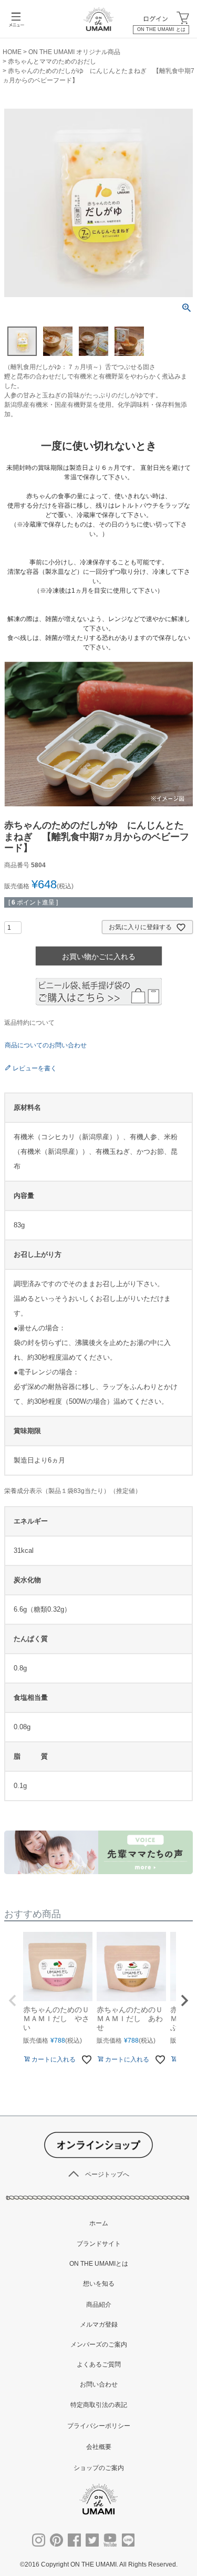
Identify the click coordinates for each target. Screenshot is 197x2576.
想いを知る (99, 2284)
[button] (13, 2001)
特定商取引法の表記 (99, 2405)
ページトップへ (107, 2174)
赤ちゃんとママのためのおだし (52, 61)
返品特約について (29, 1023)
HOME (12, 52)
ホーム (99, 2223)
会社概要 (99, 2447)
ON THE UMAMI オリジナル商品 (74, 52)
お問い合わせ (99, 2384)
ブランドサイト (99, 2244)
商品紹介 (99, 2305)
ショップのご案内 (99, 2468)
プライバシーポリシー (99, 2426)
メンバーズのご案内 (99, 2344)
